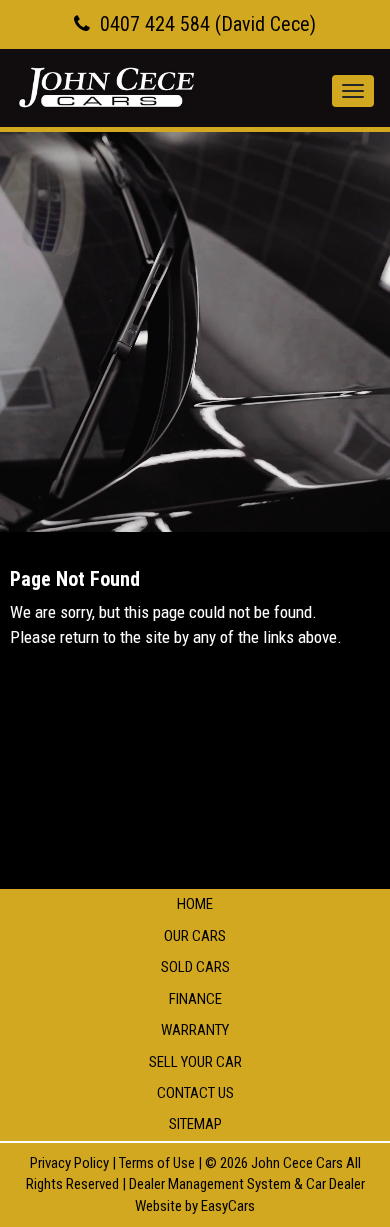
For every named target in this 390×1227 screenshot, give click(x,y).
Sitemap (195, 1124)
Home (195, 904)
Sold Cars (195, 967)
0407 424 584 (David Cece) (208, 24)
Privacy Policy (71, 1163)
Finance (195, 999)
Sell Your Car (195, 1062)
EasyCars (228, 1206)
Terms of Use (158, 1163)
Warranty (195, 1030)
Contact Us (195, 1093)
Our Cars (195, 936)
